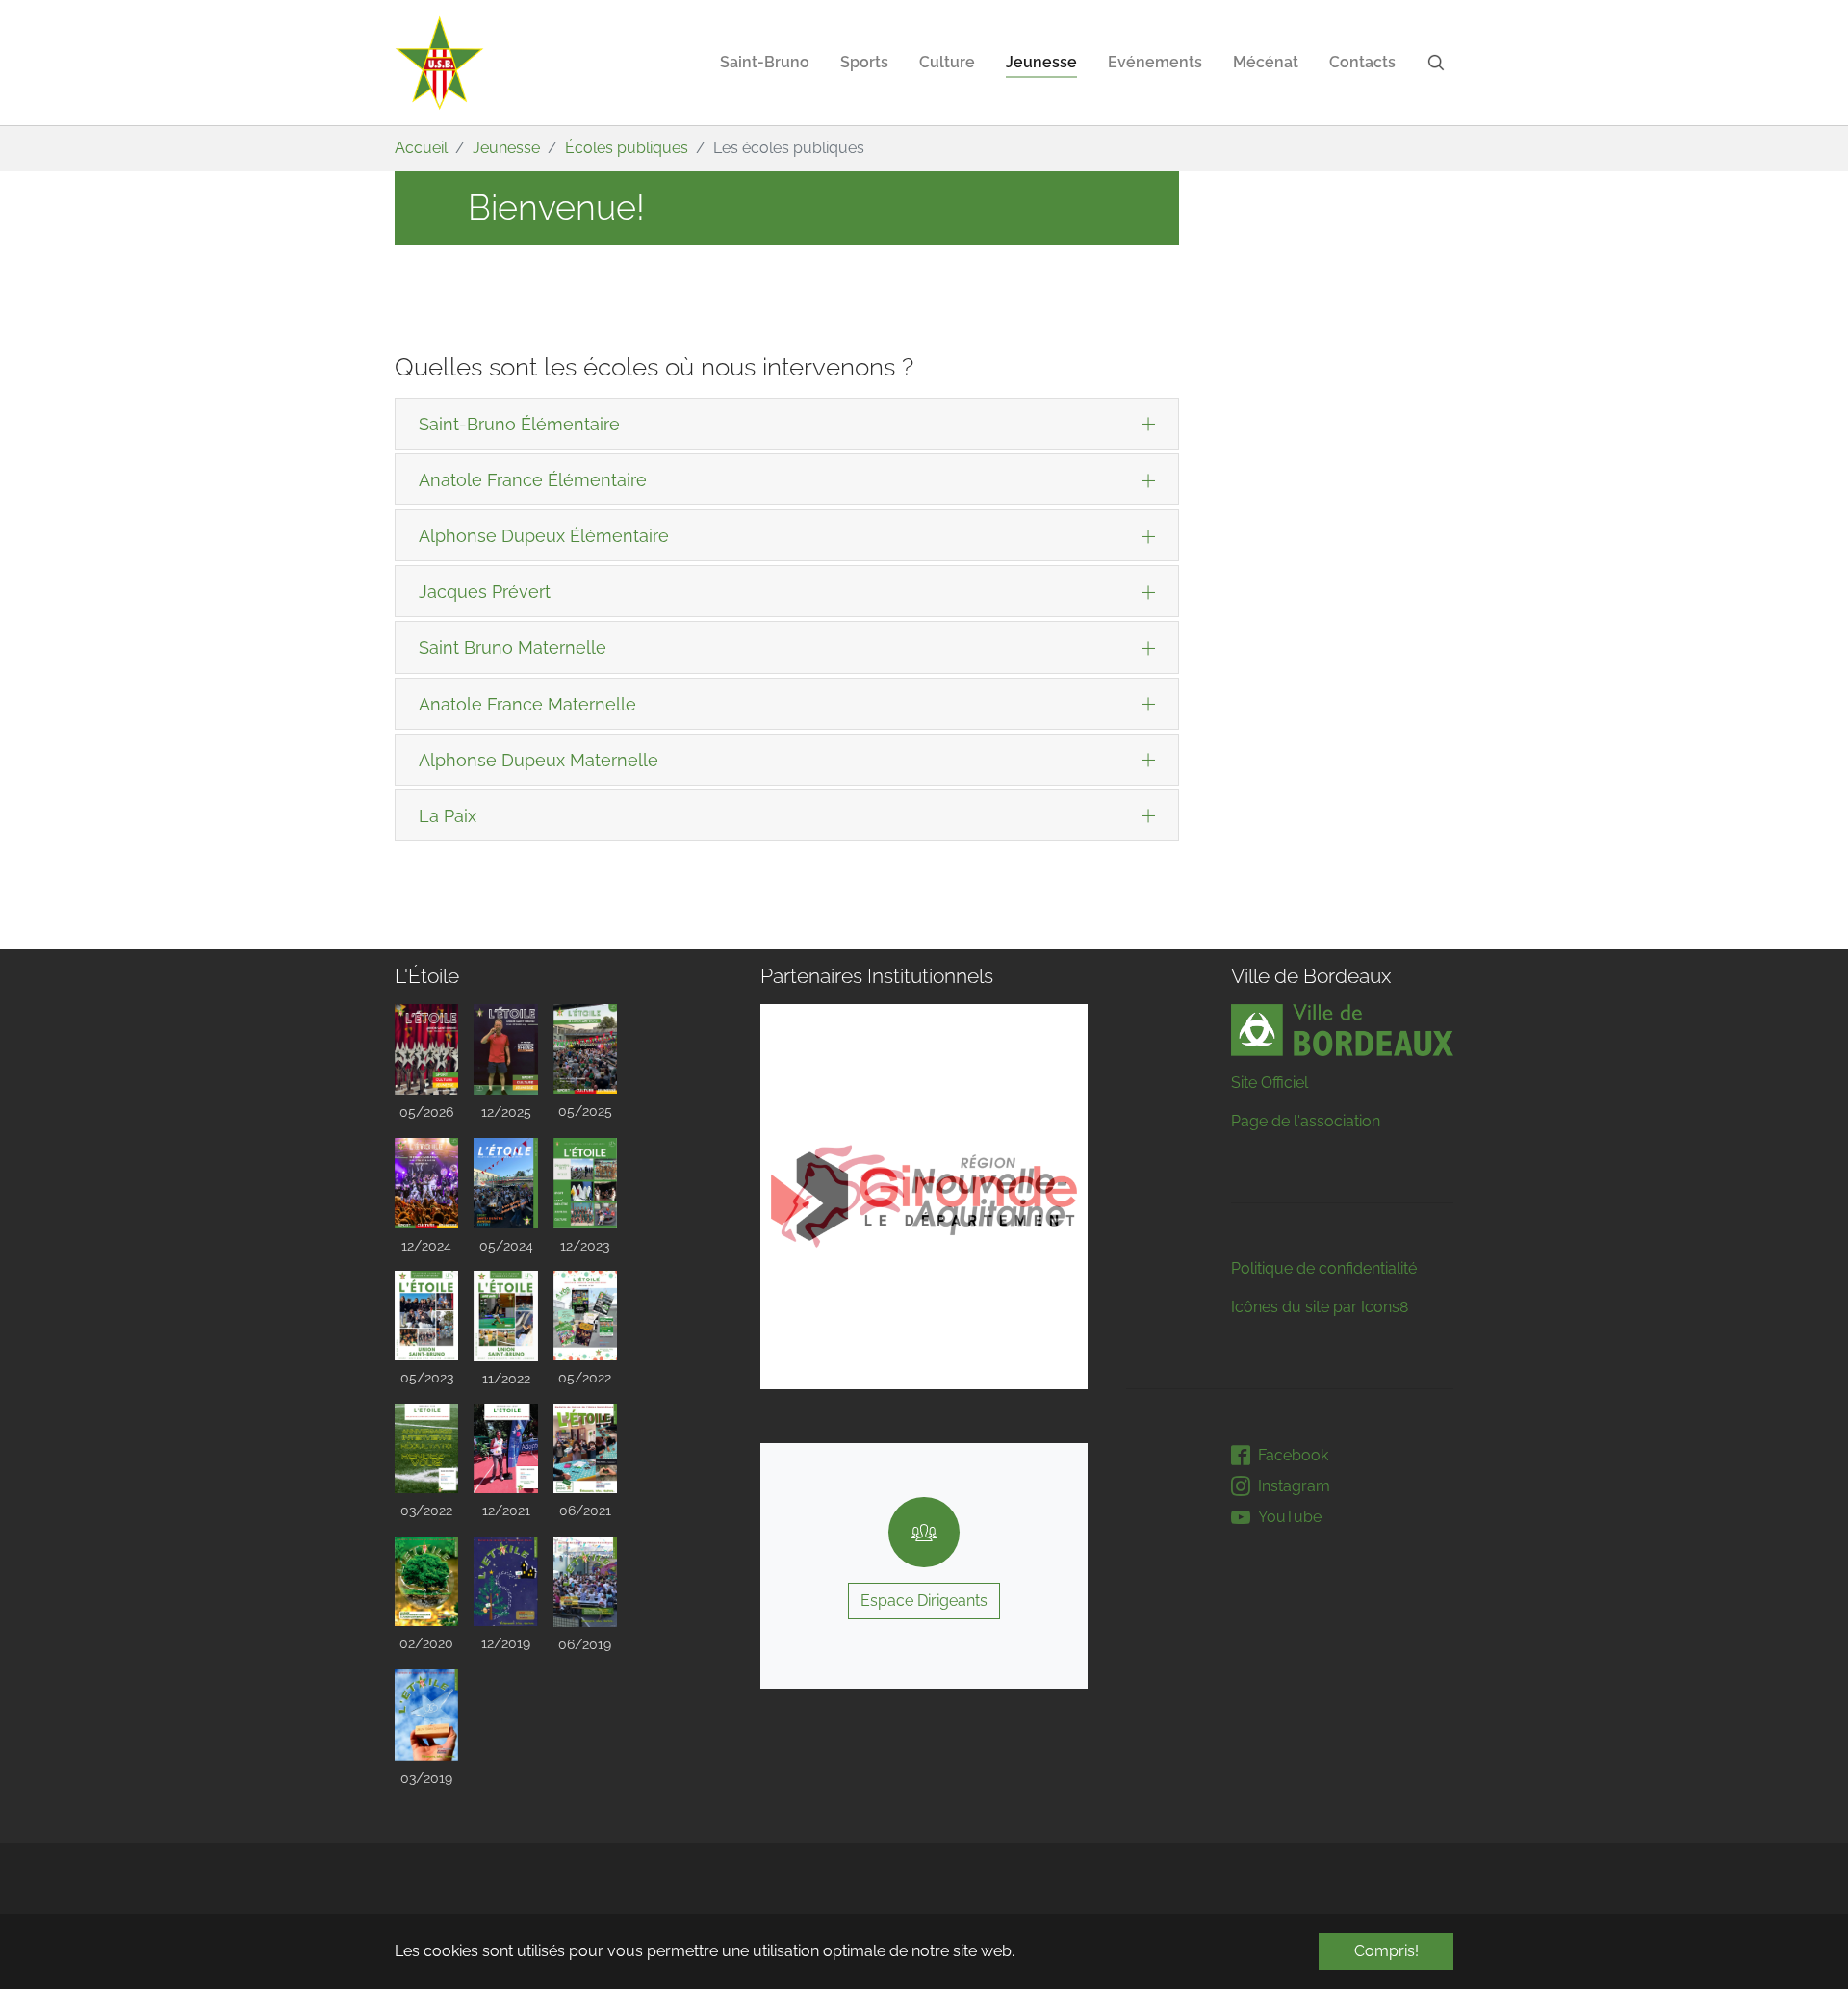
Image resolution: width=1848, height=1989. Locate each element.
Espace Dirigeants (924, 1601)
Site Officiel (1270, 1083)
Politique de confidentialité (1324, 1268)
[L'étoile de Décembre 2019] (505, 1581)
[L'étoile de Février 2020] (426, 1581)
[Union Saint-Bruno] (440, 63)
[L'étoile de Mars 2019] (426, 1715)
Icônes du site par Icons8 (1320, 1307)
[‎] (1440, 63)
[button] (808, 1197)
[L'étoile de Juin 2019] (585, 1582)
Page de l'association (1306, 1121)
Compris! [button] (1386, 1951)
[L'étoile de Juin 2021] (585, 1448)
